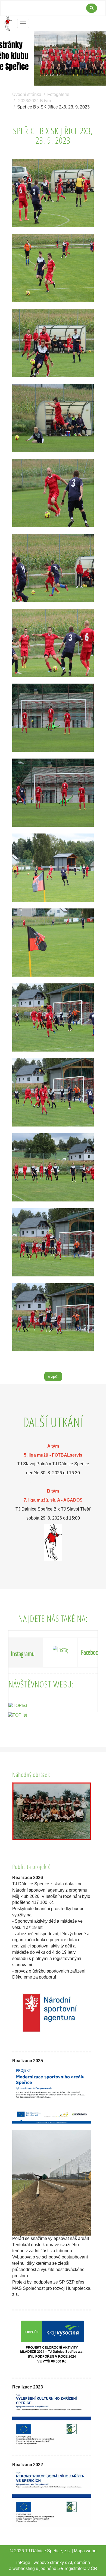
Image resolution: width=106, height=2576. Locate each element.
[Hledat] (92, 8)
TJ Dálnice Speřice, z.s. (48, 2551)
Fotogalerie (58, 94)
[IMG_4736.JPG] (53, 1167)
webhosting (24, 2569)
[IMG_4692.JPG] (53, 268)
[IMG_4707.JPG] (53, 493)
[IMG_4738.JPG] (53, 1317)
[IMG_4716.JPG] (53, 718)
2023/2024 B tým (35, 101)
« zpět (53, 1376)
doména (82, 2563)
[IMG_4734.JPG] (53, 1092)
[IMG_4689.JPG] (53, 193)
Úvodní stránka (27, 94)
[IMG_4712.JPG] (53, 568)
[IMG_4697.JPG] (53, 343)
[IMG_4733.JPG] (53, 1017)
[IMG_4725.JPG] (53, 868)
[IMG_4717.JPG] (53, 793)
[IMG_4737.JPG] (53, 1242)
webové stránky (49, 2563)
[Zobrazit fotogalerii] (52, 1811)
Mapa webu (85, 2551)
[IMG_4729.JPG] (53, 943)
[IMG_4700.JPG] (53, 418)
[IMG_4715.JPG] (53, 643)
